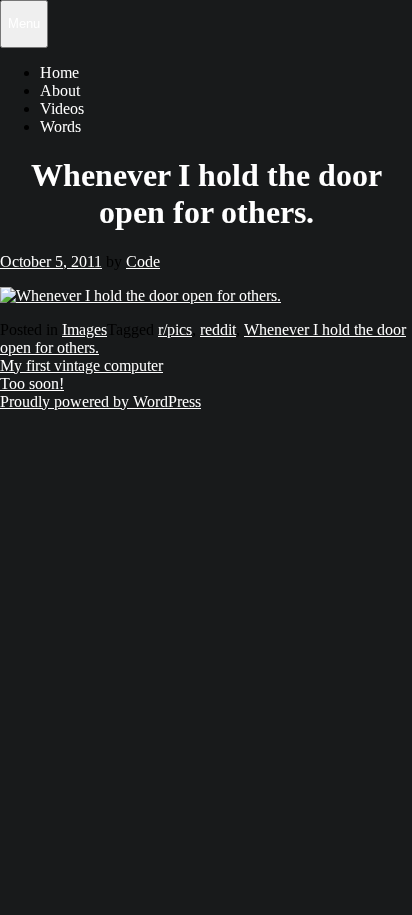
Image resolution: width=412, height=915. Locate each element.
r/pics (175, 329)
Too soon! (32, 383)
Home (59, 72)
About (60, 90)
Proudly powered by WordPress (100, 401)
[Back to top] (12, 432)
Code (143, 261)
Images (84, 329)
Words (60, 126)
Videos (62, 108)
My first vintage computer (81, 365)
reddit (218, 329)
